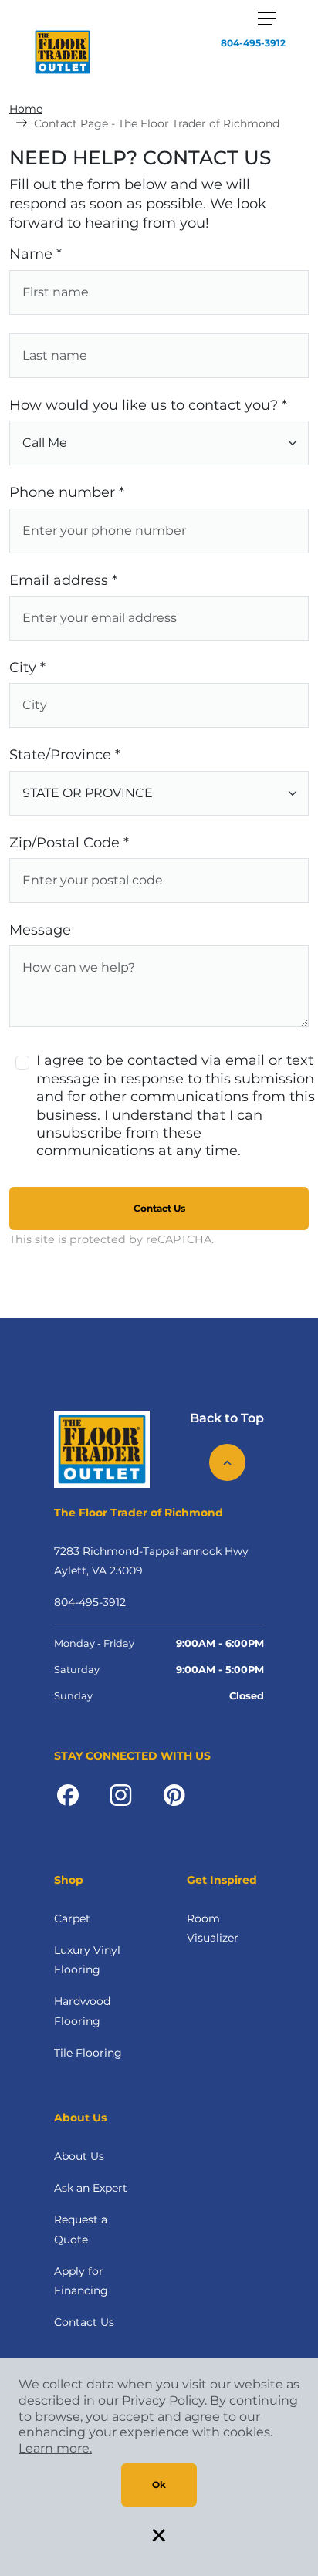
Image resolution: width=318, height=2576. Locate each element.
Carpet (72, 1918)
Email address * (63, 580)
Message (40, 930)
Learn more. (55, 2448)
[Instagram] (121, 1793)
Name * (36, 254)
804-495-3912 (253, 43)
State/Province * (65, 755)
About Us (79, 2156)
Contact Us (159, 1208)
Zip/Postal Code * (69, 843)
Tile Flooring (88, 2053)
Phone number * (67, 492)
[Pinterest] (174, 1793)
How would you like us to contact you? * (148, 405)
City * (27, 668)
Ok (159, 2485)
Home (26, 109)
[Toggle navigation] (267, 19)
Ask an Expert (91, 2188)
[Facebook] (68, 1793)
